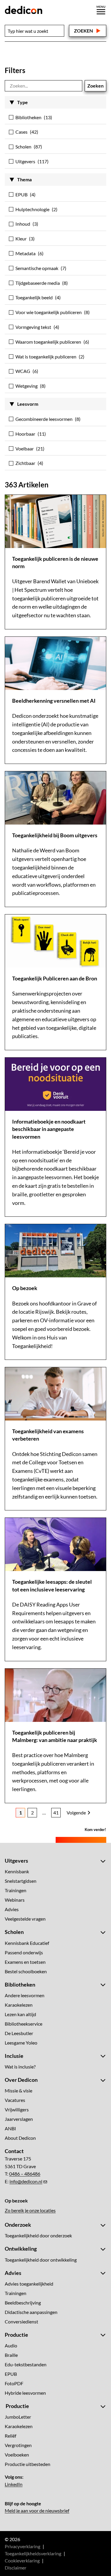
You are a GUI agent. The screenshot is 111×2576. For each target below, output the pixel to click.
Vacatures (15, 2100)
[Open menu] (101, 10)
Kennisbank (17, 1871)
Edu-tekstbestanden (26, 2364)
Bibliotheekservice (24, 2024)
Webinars (15, 1900)
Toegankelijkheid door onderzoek (38, 2235)
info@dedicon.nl (26, 2181)
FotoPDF (14, 2383)
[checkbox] (55, 119)
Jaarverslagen (19, 2119)
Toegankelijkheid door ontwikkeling (41, 2260)
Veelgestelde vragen (25, 1919)
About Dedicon (20, 2138)
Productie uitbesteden (28, 2464)
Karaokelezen (19, 2005)
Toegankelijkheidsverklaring (33, 2553)
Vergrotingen (18, 2445)
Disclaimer (16, 2568)
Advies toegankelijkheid (29, 2284)
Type (22, 102)
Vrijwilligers (17, 2109)
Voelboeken (17, 2455)
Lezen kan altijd (20, 2014)
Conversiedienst (21, 2322)
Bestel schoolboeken (26, 1971)
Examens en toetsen (25, 1962)
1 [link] (21, 1813)
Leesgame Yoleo (21, 2043)
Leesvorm (28, 404)
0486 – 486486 (25, 2174)
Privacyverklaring (22, 2546)
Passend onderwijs (24, 1952)
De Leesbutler (19, 2033)
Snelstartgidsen (21, 1881)
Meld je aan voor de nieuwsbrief (37, 2510)
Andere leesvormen (25, 1995)
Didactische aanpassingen (31, 2312)
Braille (11, 2355)
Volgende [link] (76, 1813)
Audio (11, 2345)
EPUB (11, 2374)
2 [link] (32, 1813)
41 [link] (56, 1813)
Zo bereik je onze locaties (30, 2210)
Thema (24, 179)
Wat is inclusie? (20, 2067)
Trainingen (16, 1890)
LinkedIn (14, 2484)
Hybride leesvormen (25, 2393)
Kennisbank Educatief (27, 1943)
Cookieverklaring (22, 2560)
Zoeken (83, 31)
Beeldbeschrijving (23, 2303)
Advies (12, 1909)
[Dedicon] (24, 10)
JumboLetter (18, 2417)
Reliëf (11, 2436)
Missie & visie (18, 2091)
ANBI (10, 2128)
